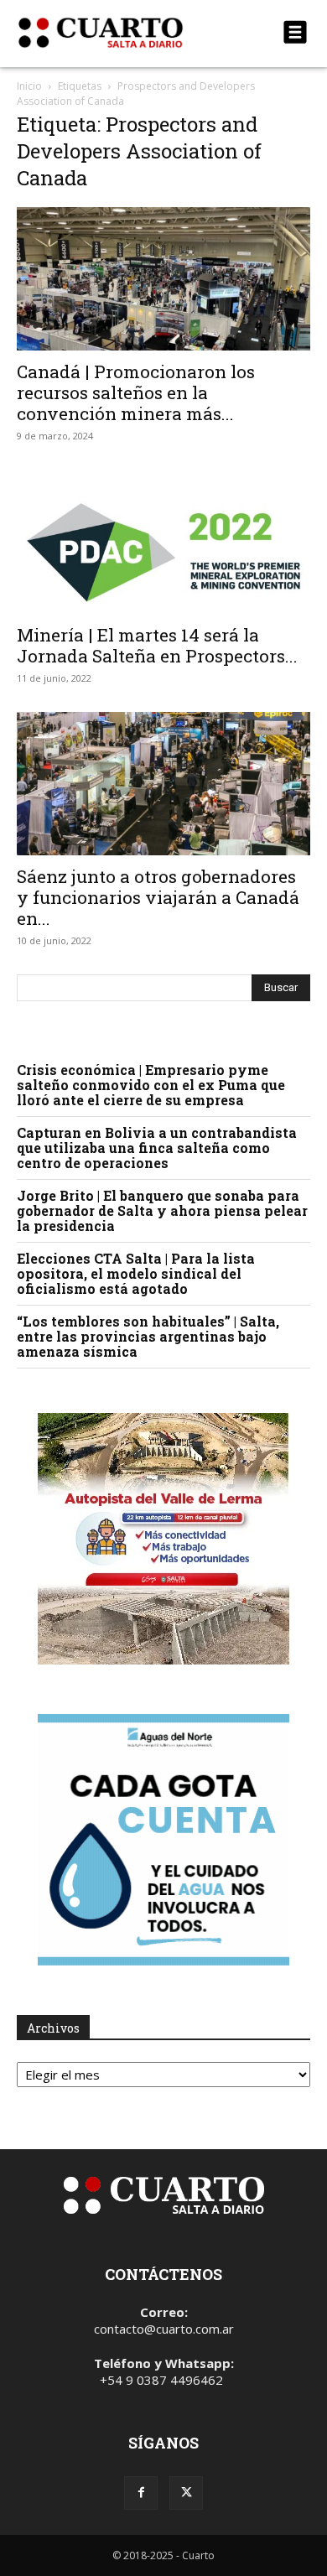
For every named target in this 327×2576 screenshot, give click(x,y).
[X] (186, 2493)
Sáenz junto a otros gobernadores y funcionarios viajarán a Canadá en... (158, 897)
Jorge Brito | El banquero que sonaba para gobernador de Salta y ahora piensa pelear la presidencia (162, 1210)
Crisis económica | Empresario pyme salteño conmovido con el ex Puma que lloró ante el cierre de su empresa (151, 1085)
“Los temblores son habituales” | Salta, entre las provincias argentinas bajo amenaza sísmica (148, 1336)
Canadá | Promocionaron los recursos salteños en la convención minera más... (136, 392)
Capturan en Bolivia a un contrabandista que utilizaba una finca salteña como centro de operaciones (157, 1148)
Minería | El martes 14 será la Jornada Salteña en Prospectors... (157, 645)
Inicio (29, 86)
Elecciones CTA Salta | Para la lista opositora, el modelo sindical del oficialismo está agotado (136, 1273)
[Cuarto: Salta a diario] (119, 33)
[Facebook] (141, 2493)
